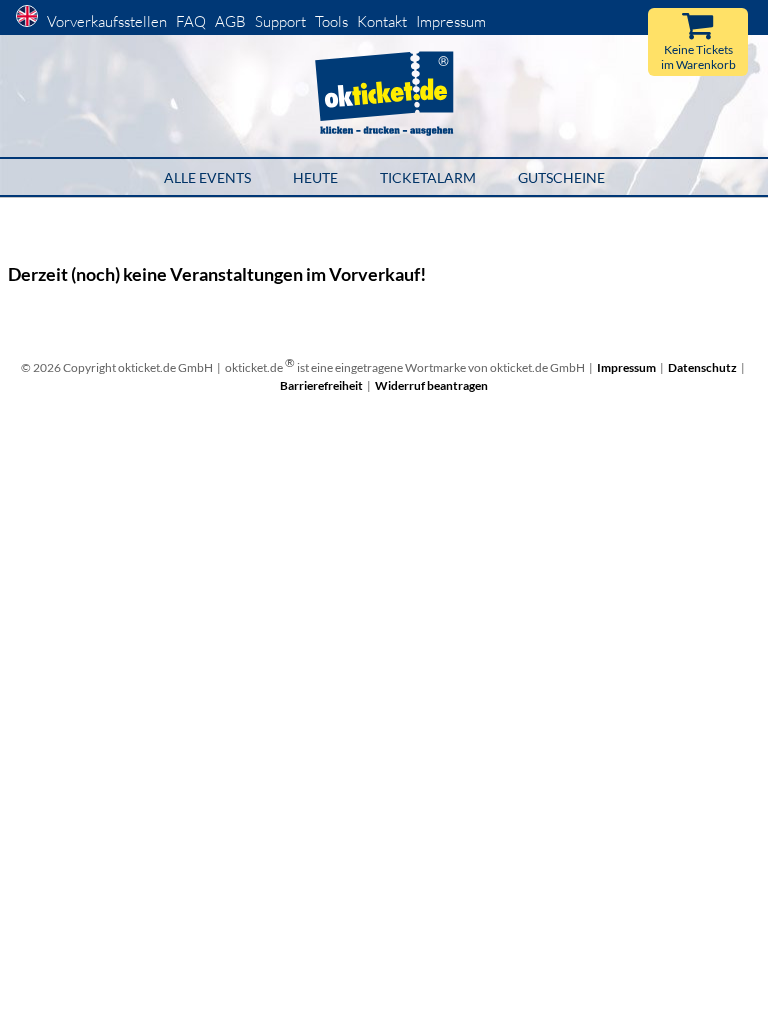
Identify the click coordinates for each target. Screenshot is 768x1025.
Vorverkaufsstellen (107, 21)
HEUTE (315, 177)
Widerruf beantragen (431, 385)
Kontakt (382, 21)
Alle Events (207, 177)
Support (280, 21)
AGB (230, 21)
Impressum (451, 21)
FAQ (191, 21)
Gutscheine (561, 177)
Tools (331, 21)
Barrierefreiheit (321, 385)
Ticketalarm (428, 177)
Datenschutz (702, 367)
